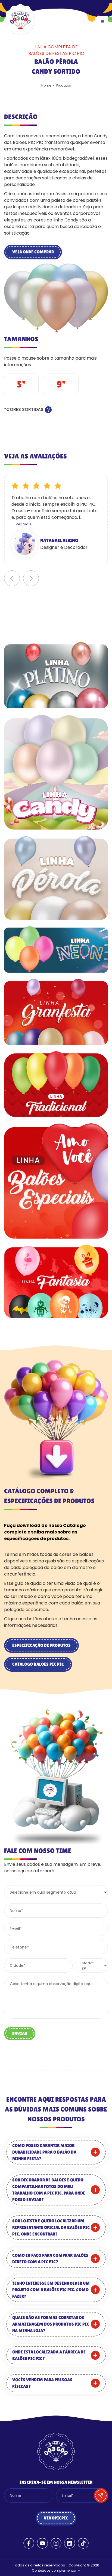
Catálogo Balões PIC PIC (38, 1664)
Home (46, 85)
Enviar (20, 2034)
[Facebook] (29, 2543)
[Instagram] (56, 2543)
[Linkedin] (70, 2543)
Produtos (64, 85)
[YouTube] (42, 2543)
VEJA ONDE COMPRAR (33, 252)
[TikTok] (83, 2543)
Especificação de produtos (41, 1645)
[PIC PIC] (20, 35)
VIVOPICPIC (56, 2518)
